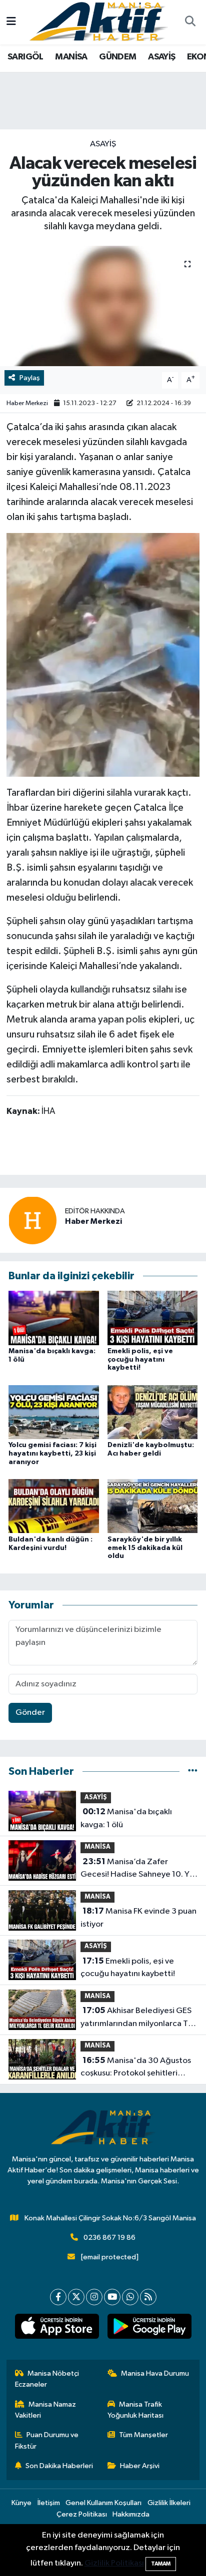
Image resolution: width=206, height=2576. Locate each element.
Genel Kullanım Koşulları (103, 2503)
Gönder (30, 1713)
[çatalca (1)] (103, 654)
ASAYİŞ (161, 57)
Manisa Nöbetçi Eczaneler (47, 2379)
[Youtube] (112, 2297)
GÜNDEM (117, 57)
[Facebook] (58, 2297)
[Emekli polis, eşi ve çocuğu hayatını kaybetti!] (153, 1317)
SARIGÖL (25, 57)
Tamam (161, 2564)
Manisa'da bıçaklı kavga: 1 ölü (126, 1818)
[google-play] (149, 2328)
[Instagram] (94, 2297)
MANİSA (71, 57)
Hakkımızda (131, 2514)
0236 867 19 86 (109, 2238)
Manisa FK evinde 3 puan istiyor (138, 1918)
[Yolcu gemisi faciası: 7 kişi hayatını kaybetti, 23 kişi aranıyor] (54, 1412)
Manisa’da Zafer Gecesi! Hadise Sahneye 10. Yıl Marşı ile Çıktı (137, 1869)
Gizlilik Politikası (114, 2563)
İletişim (49, 2503)
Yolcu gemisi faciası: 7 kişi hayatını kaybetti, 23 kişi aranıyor (52, 1454)
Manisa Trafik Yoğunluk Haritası (135, 2410)
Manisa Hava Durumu (155, 2373)
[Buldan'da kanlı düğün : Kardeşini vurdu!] (54, 1506)
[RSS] (148, 2297)
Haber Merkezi (27, 403)
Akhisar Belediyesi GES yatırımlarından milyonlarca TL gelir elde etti (136, 2018)
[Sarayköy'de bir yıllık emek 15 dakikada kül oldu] (153, 1506)
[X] (76, 2297)
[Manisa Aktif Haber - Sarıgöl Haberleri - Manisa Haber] (98, 22)
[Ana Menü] (11, 22)
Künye (21, 2503)
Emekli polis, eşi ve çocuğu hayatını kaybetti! (140, 1360)
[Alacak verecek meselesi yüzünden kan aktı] (103, 306)
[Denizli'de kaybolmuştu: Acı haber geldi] (153, 1412)
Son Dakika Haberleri (59, 2466)
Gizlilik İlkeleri (169, 2503)
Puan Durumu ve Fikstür (47, 2440)
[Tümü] (193, 1772)
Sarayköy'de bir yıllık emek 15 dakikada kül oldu (145, 1548)
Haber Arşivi (140, 2466)
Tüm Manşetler (143, 2435)
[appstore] (57, 2328)
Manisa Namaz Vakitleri (46, 2410)
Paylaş (30, 378)
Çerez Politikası (82, 2514)
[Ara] (190, 22)
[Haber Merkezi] (32, 1220)
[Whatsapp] (130, 2297)
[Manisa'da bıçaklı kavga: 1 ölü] (54, 1317)
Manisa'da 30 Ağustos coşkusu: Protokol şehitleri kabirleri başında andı (136, 2068)
